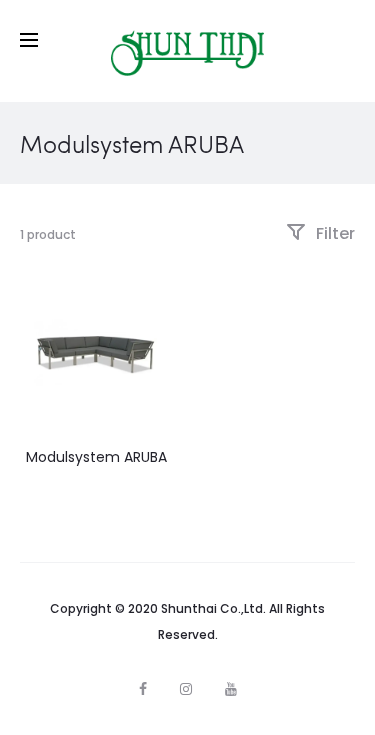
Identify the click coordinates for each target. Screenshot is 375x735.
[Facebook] (143, 689)
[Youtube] (231, 689)
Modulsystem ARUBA (96, 457)
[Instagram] (186, 689)
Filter (333, 233)
